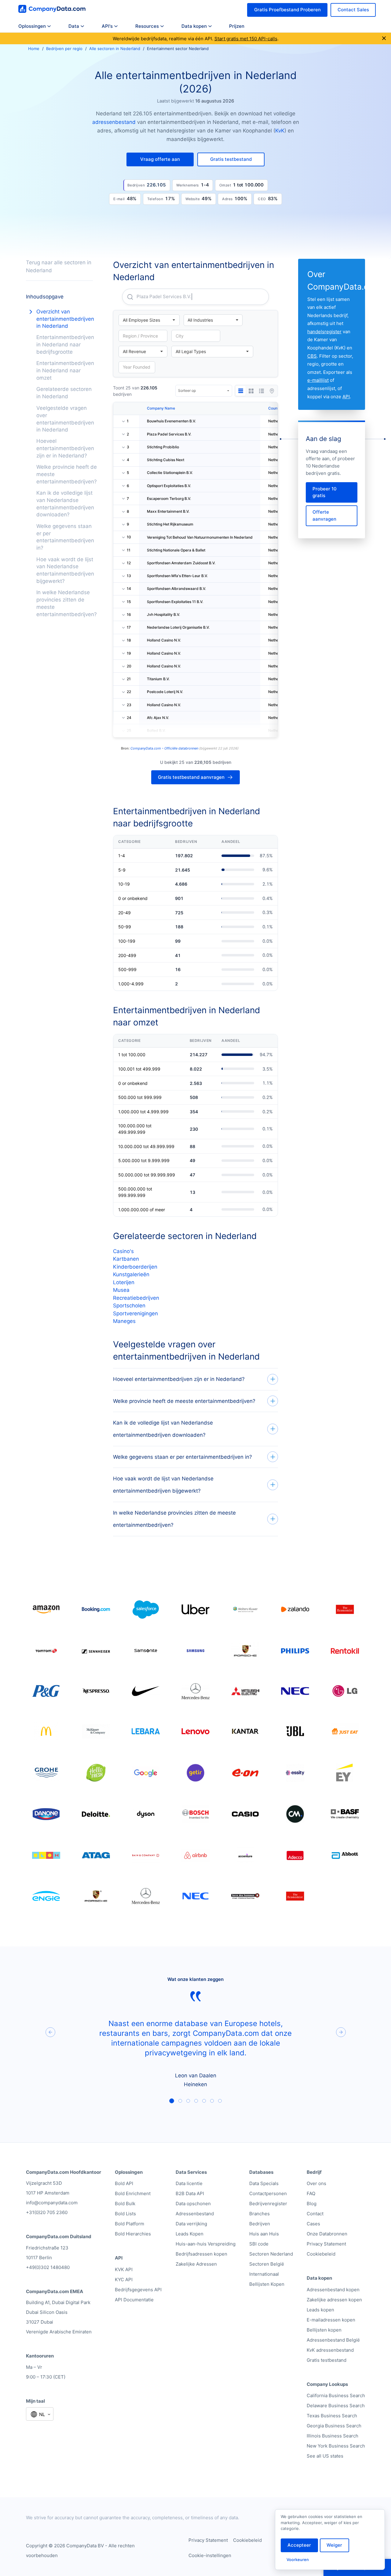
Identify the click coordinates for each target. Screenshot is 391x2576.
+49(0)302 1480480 (48, 2267)
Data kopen (194, 26)
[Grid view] (251, 391)
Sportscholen (129, 1306)
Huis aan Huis (264, 2234)
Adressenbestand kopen (333, 2290)
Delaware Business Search (336, 2406)
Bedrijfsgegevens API (138, 2290)
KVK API (124, 2269)
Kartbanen (126, 1259)
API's (107, 26)
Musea (121, 1290)
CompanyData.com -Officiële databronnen (164, 748)
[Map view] (272, 391)
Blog (312, 2204)
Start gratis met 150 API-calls (246, 39)
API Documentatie (134, 2300)
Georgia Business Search (334, 2426)
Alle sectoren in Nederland (115, 49)
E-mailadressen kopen (331, 2320)
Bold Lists (125, 2214)
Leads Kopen (190, 2234)
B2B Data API (190, 2193)
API (346, 397)
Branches (259, 2214)
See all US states (325, 2456)
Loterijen (124, 1282)
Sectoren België (267, 2264)
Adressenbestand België (333, 2340)
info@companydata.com (52, 2203)
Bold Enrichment (133, 2193)
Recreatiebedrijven (136, 1298)
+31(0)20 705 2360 (47, 2212)
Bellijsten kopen (324, 2330)
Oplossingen (32, 26)
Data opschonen (193, 2204)
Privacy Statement (326, 2244)
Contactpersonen (268, 2193)
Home (34, 49)
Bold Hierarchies (133, 2234)
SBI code (259, 2244)
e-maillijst (318, 380)
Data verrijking (191, 2224)
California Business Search (336, 2395)
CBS (312, 356)
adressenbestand (114, 122)
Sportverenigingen (135, 1313)
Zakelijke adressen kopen (334, 2300)
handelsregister (324, 332)
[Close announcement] (384, 39)
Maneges (124, 1321)
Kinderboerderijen (135, 1267)
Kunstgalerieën (131, 1274)
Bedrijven (260, 2224)
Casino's (123, 1251)
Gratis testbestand (327, 2360)
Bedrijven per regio (64, 49)
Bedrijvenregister (268, 2204)
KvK (280, 131)
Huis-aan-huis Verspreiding (206, 2244)
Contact (315, 2214)
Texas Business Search (332, 2416)
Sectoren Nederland (271, 2254)
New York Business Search (336, 2446)
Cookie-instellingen (210, 2555)
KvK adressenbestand (330, 2350)
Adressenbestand (195, 2214)
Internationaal (264, 2274)
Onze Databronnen (327, 2234)
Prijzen (237, 26)
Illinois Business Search (333, 2436)
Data (74, 26)
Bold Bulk (125, 2204)
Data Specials (264, 2183)
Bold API (124, 2183)
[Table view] (241, 391)
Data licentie (189, 2183)
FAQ (311, 2193)
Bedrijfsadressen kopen (201, 2254)
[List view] (261, 391)
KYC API (124, 2280)
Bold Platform (130, 2224)
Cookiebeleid (321, 2254)
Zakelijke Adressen (196, 2264)
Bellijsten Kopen (267, 2284)
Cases (313, 2224)
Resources (147, 26)
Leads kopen (320, 2310)
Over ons (316, 2183)
